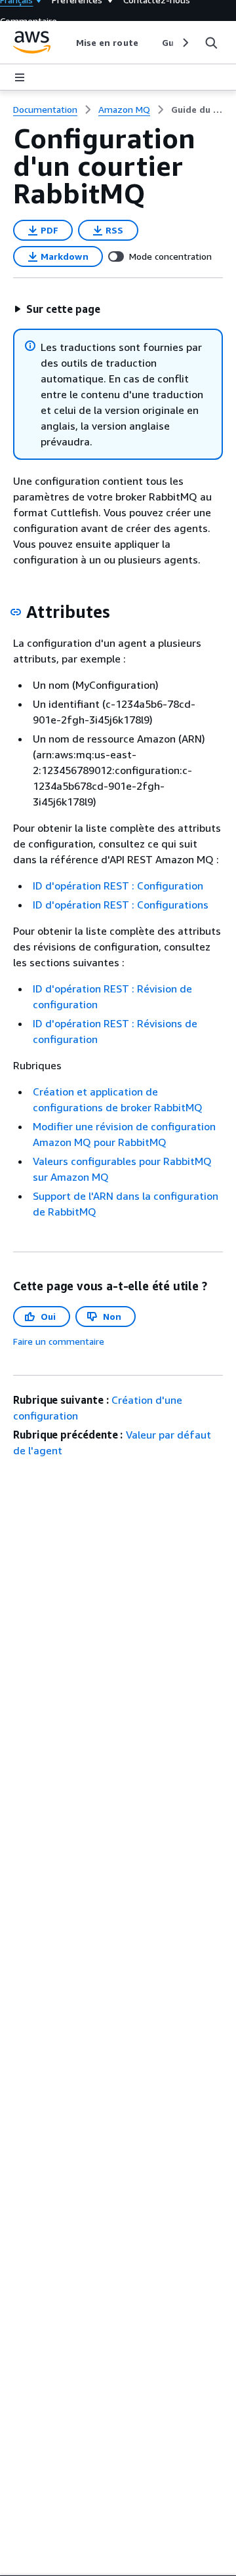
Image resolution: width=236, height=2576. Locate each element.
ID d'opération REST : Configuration (118, 886)
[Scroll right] (185, 43)
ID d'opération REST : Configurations (121, 905)
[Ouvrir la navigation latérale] (20, 77)
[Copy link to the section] (16, 612)
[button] (57, 309)
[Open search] (211, 43)
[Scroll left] (66, 43)
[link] (197, 110)
